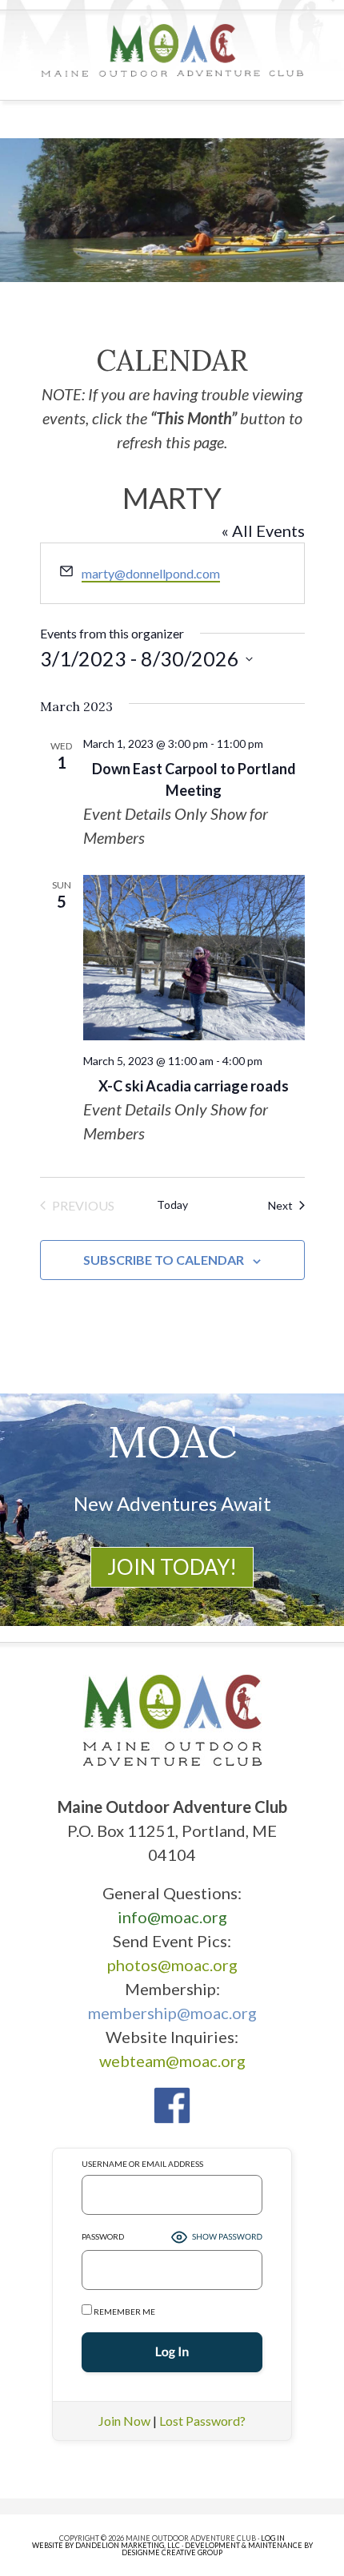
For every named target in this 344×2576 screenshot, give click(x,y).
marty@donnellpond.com (151, 573)
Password (103, 2236)
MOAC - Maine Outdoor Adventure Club (172, 50)
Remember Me (124, 2312)
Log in (273, 2538)
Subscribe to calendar (164, 1260)
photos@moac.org (172, 1965)
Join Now (124, 2421)
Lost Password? (202, 2421)
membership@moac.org (172, 2013)
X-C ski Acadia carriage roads (194, 1086)
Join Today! (172, 1567)
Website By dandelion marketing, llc (106, 2545)
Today (172, 1205)
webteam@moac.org (172, 2061)
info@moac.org (172, 1917)
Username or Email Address (142, 2164)
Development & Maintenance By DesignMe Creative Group (217, 2549)
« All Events (263, 531)
